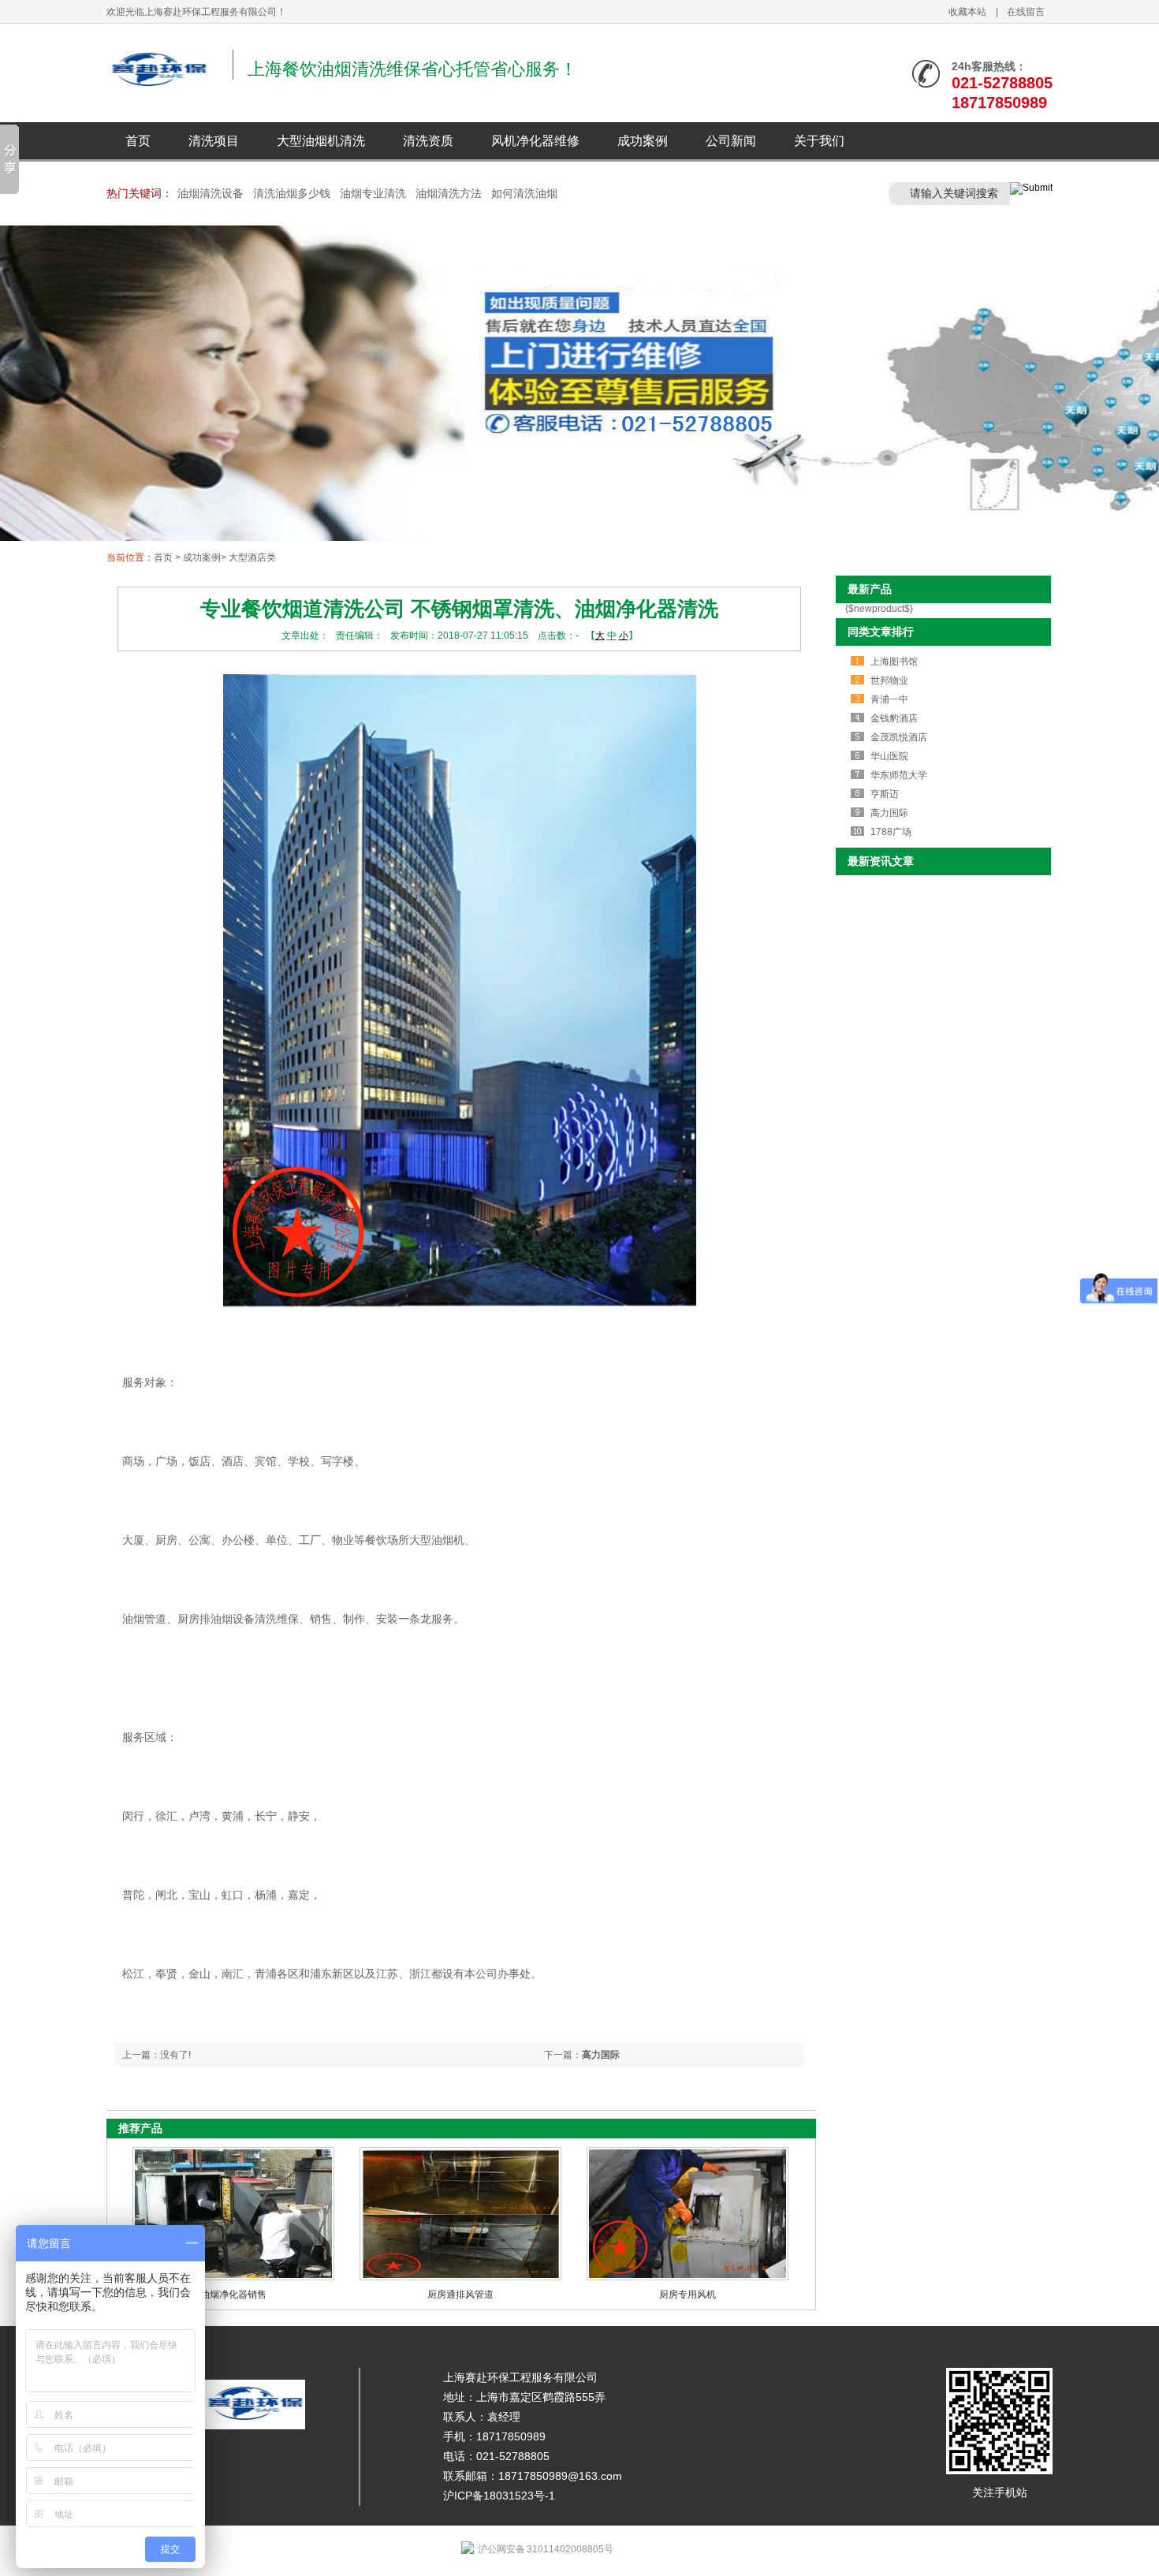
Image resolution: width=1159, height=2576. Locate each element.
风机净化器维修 (535, 141)
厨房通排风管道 (460, 2295)
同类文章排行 (881, 632)
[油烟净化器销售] (233, 2277)
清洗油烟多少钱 (292, 193)
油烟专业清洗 (373, 193)
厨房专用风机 (688, 2295)
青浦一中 (889, 699)
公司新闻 (731, 141)
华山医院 (889, 756)
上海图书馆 (894, 662)
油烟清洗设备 (211, 193)
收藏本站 (967, 12)
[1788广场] (579, 385)
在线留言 (1026, 12)
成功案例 (643, 141)
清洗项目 (214, 141)
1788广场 (891, 832)
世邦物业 (889, 680)
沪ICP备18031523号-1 (499, 2496)
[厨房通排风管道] (460, 2277)
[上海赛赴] (158, 87)
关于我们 (819, 141)
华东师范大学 (899, 775)
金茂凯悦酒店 (899, 737)
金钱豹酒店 (894, 718)
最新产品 (870, 589)
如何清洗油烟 (524, 193)
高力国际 (601, 2055)
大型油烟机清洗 (321, 141)
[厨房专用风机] (688, 2277)
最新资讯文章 (881, 861)
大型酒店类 (252, 557)
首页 (138, 141)
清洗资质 (428, 141)
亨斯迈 (885, 794)
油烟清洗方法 (449, 193)
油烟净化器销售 (233, 2295)
